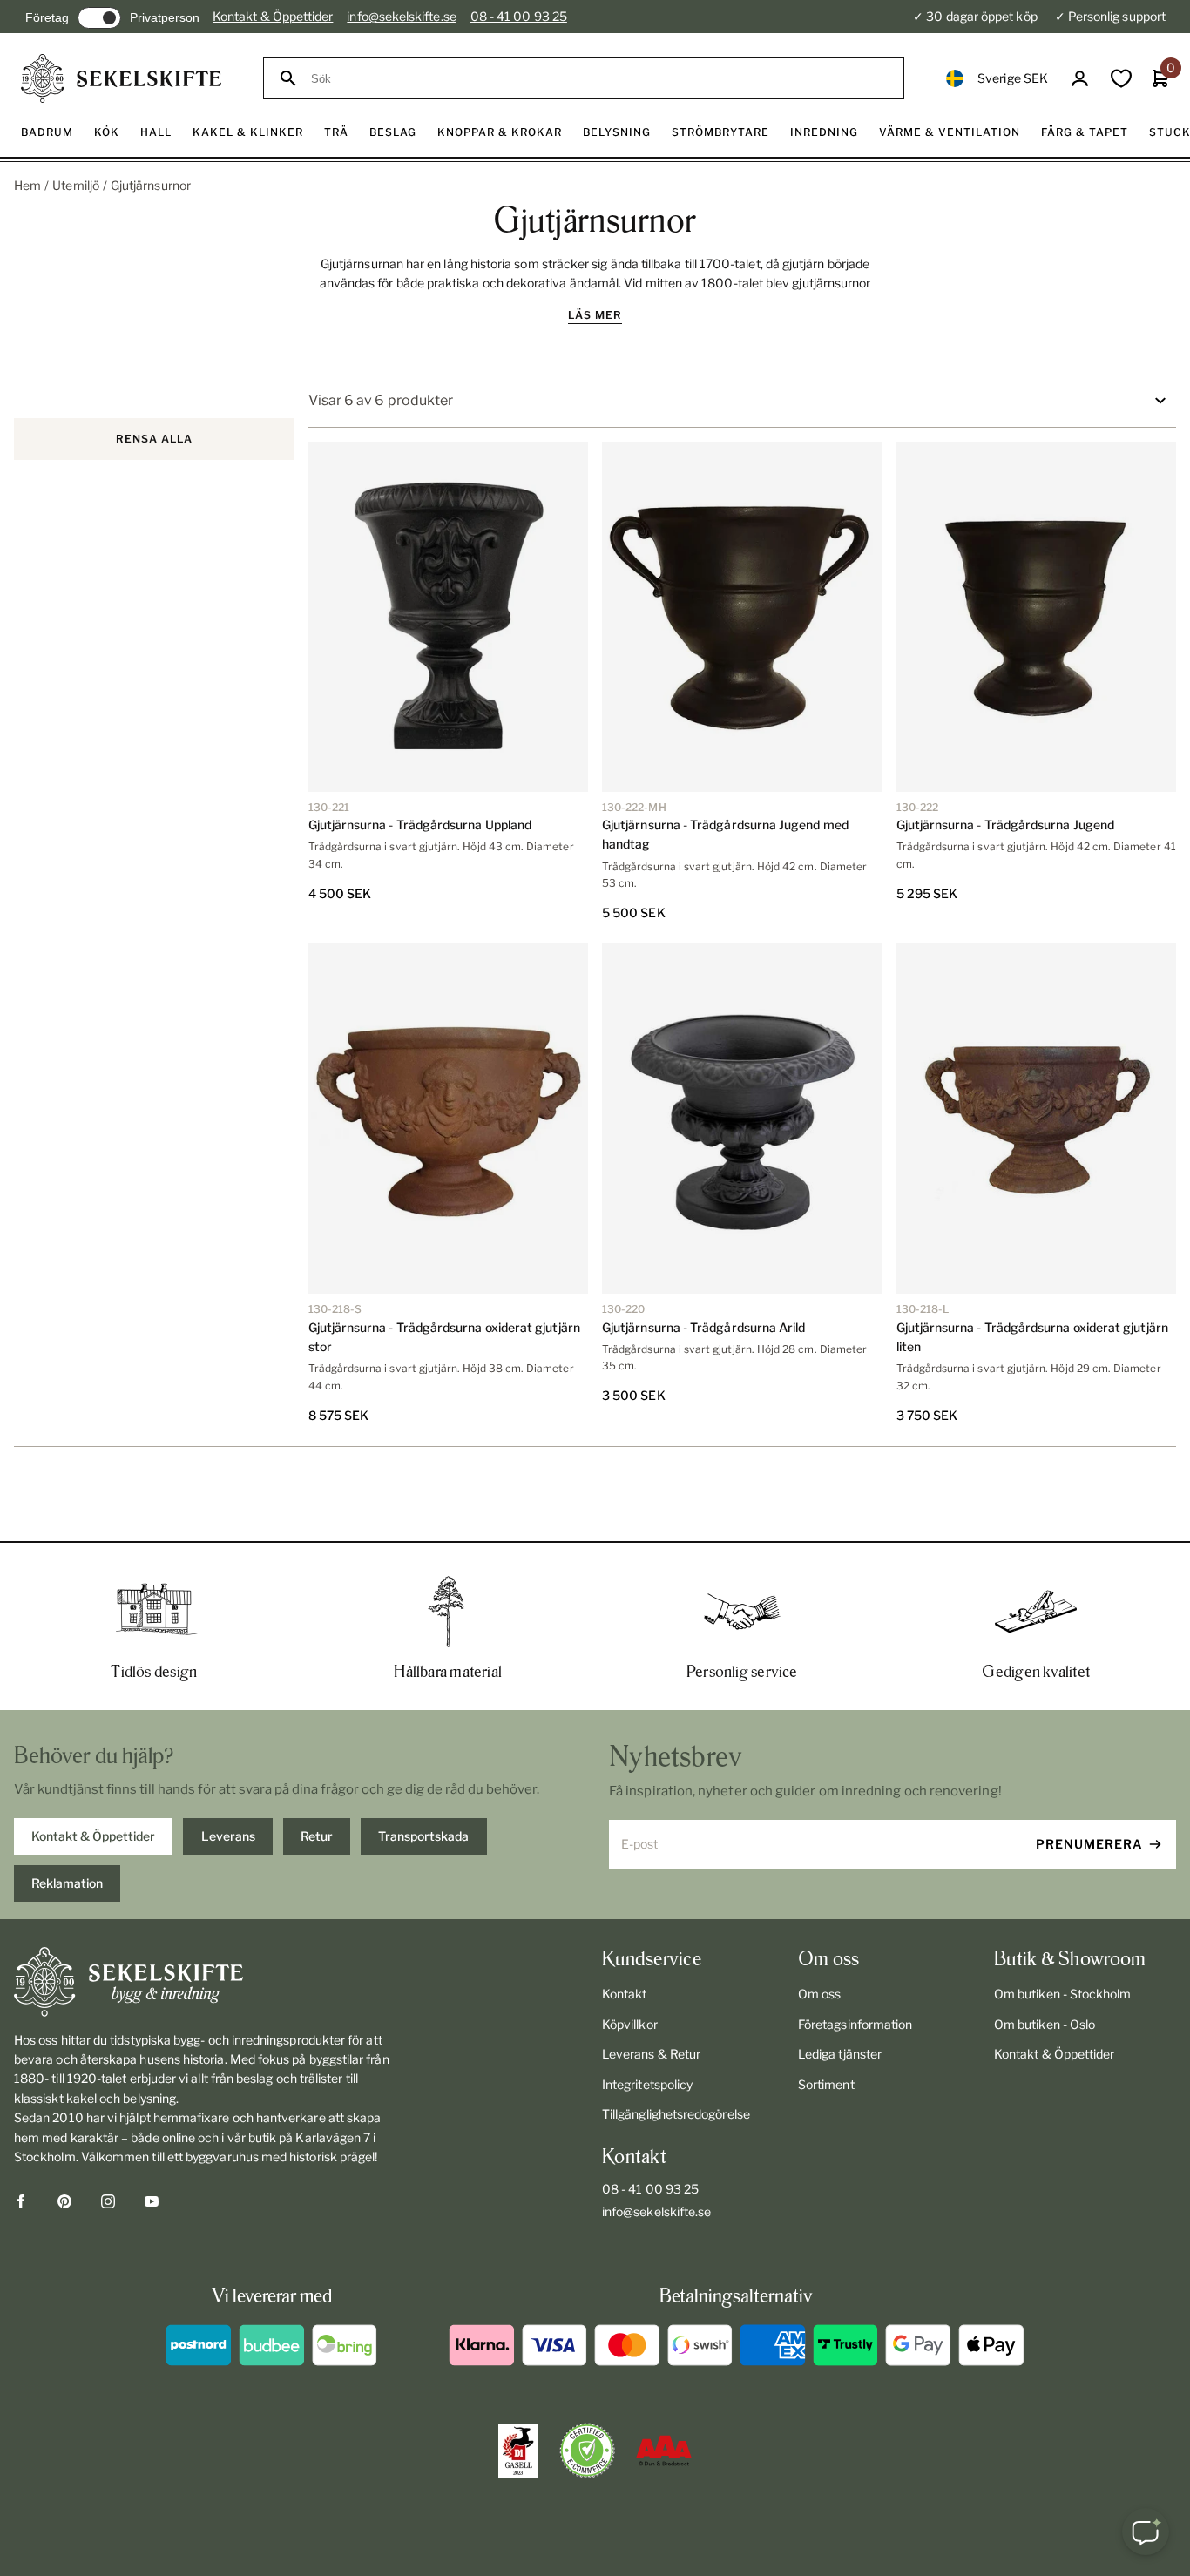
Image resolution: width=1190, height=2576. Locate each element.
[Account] (1080, 79)
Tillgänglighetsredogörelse (676, 2114)
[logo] (121, 78)
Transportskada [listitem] (423, 1836)
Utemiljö (76, 185)
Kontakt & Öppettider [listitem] (93, 1836)
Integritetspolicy (647, 2084)
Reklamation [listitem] (67, 1883)
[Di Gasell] (518, 2451)
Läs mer (595, 315)
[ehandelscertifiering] (587, 2451)
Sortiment (826, 2084)
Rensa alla (154, 439)
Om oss (819, 1994)
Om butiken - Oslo (1045, 2024)
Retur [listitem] (317, 1836)
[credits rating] (664, 2451)
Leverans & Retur (651, 2054)
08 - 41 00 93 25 (519, 16)
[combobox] (599, 79)
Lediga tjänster (840, 2054)
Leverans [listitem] (228, 1836)
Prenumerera (1089, 1844)
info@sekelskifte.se (401, 16)
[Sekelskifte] (203, 1982)
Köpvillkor (630, 2024)
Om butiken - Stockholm (1063, 1994)
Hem (27, 185)
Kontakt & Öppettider (273, 16)
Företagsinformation (855, 2024)
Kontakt (625, 1994)
